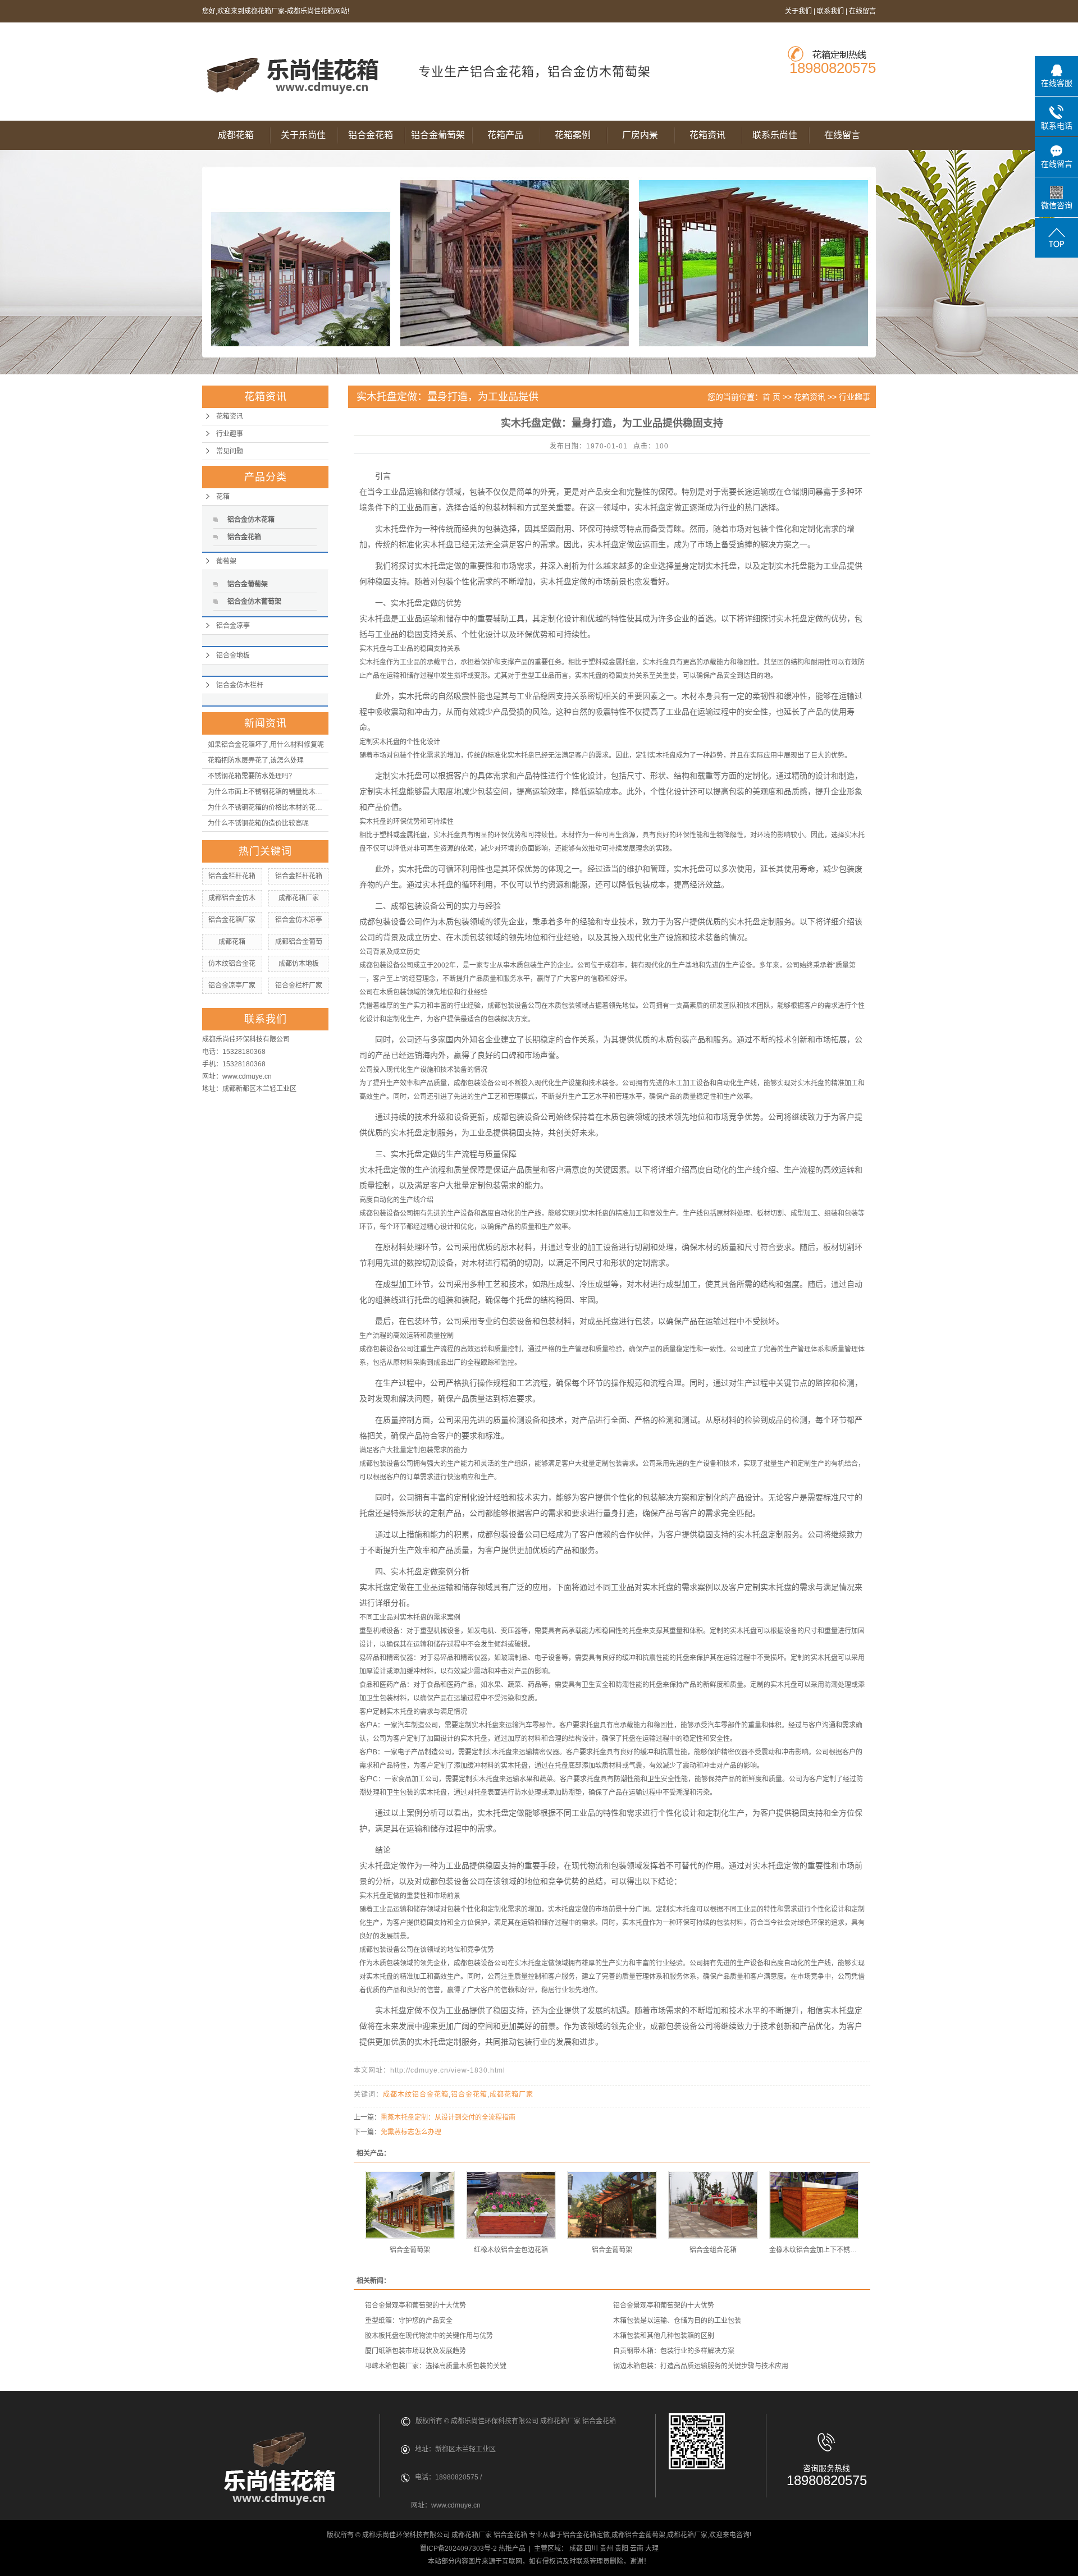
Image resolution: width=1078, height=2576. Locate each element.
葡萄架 (226, 561)
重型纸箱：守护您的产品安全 (409, 2321)
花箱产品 (505, 135)
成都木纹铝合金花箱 (416, 2094)
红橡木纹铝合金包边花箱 (511, 2250)
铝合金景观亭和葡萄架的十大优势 (415, 2305)
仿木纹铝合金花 (232, 964)
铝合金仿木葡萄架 (254, 602)
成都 (576, 2549)
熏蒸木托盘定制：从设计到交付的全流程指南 (448, 2117)
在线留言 (862, 11)
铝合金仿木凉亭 (299, 920)
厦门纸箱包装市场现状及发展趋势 (415, 2351)
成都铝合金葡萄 (299, 942)
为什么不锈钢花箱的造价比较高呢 (258, 823)
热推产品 (512, 2549)
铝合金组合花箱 (713, 2250)
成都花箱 (236, 135)
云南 (637, 2549)
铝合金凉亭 (233, 626)
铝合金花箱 (371, 135)
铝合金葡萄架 (438, 135)
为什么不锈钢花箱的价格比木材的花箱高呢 (268, 808)
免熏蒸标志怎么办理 (411, 2132)
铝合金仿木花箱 (251, 520)
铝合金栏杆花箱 (232, 876)
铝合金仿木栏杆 (240, 685)
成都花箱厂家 (299, 898)
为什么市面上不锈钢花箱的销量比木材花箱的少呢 (268, 792)
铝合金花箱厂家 (232, 920)
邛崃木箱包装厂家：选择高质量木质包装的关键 (436, 2366)
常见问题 (230, 451)
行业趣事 (230, 434)
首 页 (771, 397)
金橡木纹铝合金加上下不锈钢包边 (814, 2250)
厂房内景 (640, 135)
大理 (652, 2549)
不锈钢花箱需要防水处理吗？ (252, 776)
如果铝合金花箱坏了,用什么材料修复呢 (266, 745)
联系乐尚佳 (775, 135)
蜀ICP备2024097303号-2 (458, 2549)
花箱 (223, 497)
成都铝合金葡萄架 (638, 2535)
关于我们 (798, 11)
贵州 (606, 2549)
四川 (591, 2549)
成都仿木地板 (299, 964)
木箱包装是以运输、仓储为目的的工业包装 (677, 2321)
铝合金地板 (233, 656)
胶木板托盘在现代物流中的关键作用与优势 (429, 2336)
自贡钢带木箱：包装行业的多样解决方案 (674, 2351)
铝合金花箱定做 (586, 2535)
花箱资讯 (707, 135)
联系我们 (830, 11)
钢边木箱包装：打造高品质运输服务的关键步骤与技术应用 (701, 2366)
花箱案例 (573, 135)
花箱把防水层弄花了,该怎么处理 (256, 760)
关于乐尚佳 (303, 135)
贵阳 (622, 2549)
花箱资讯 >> (816, 397)
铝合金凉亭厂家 (232, 986)
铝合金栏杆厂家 (299, 986)
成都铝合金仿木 (232, 898)
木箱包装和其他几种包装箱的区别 (664, 2336)
